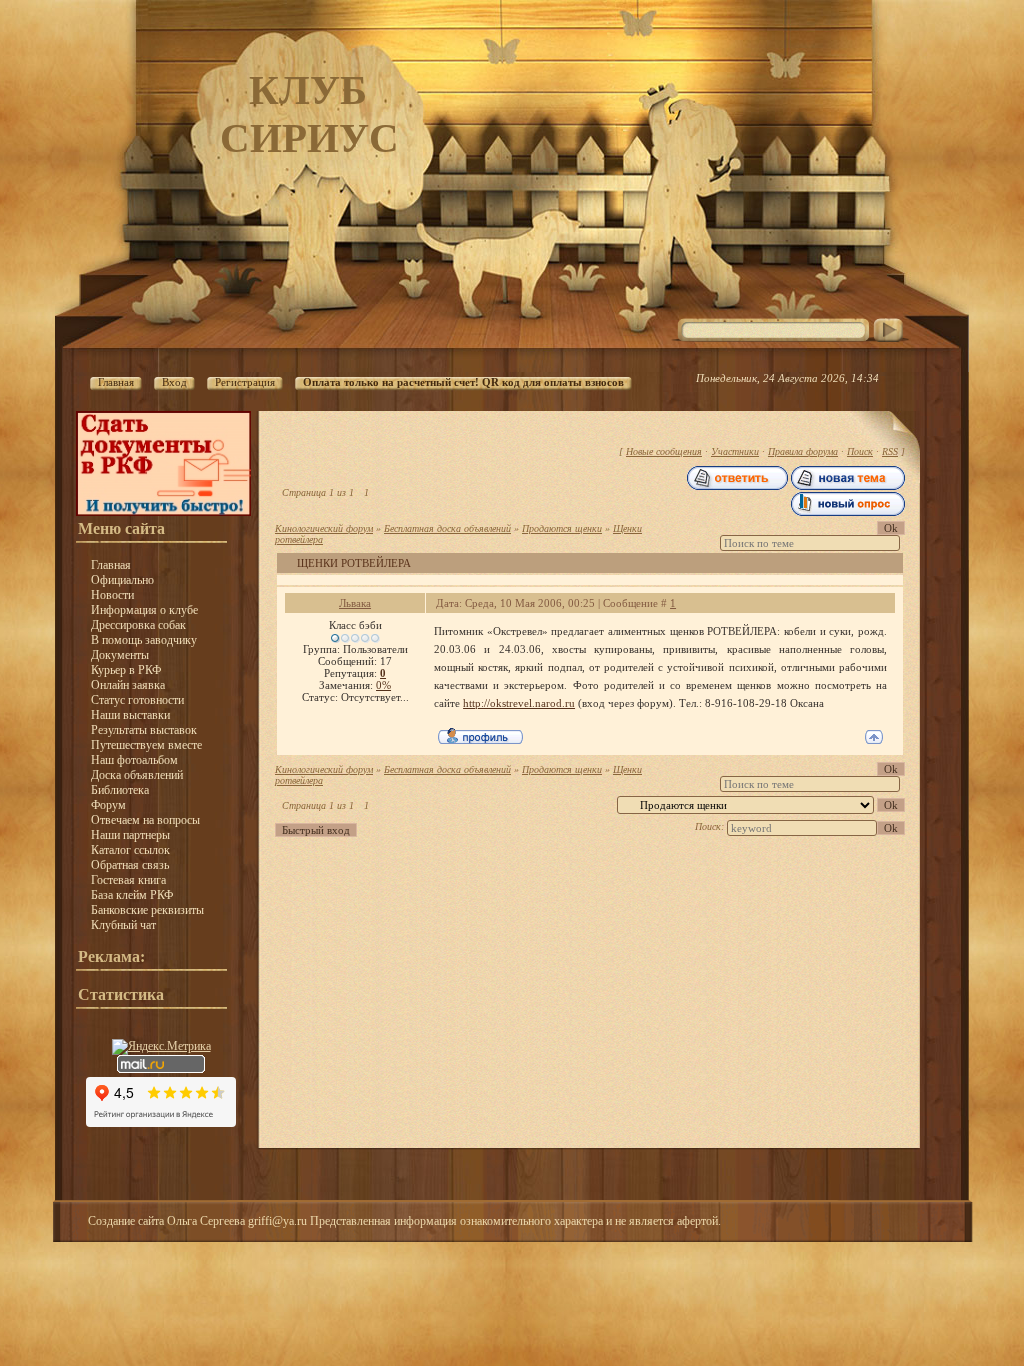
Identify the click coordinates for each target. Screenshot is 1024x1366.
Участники (735, 451)
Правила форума (803, 451)
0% (383, 685)
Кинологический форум (324, 528)
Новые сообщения (664, 451)
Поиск (860, 451)
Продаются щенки (562, 528)
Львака (355, 603)
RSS (890, 451)
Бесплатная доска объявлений (447, 528)
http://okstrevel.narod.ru (519, 703)
